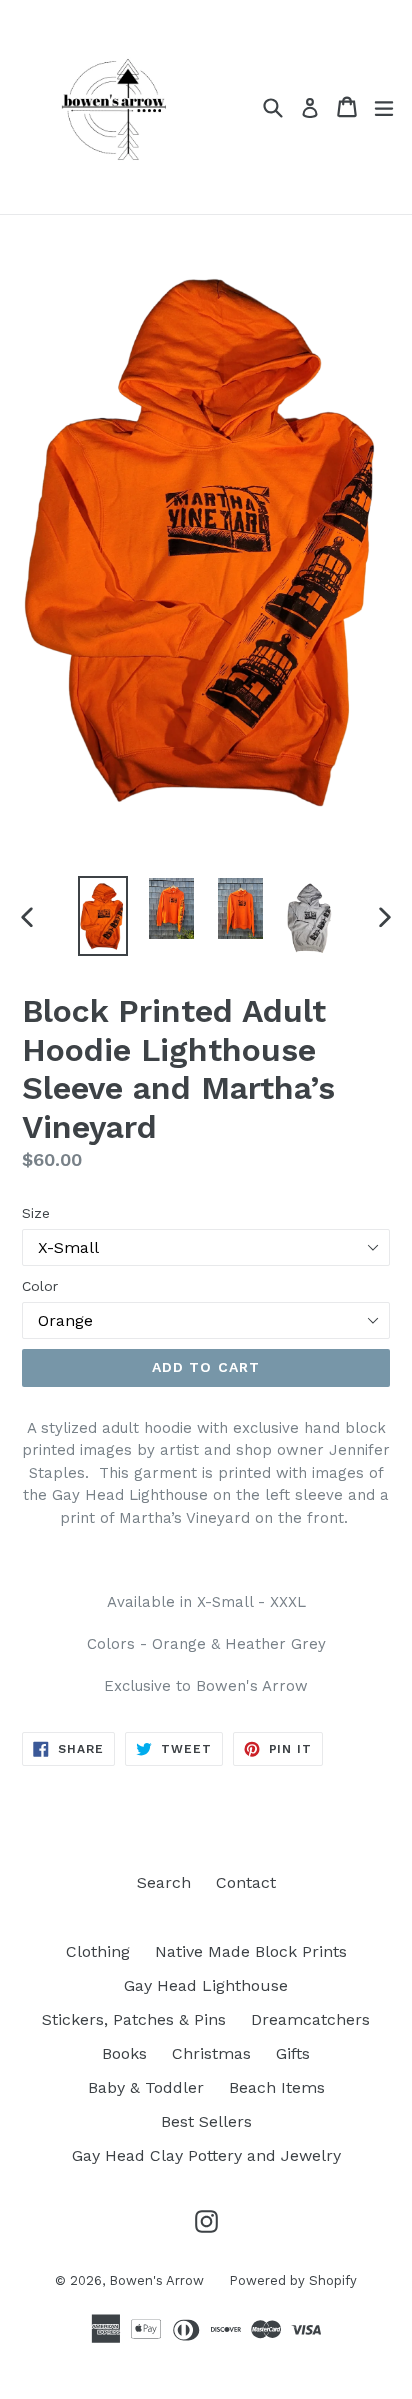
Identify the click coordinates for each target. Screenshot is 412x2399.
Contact (246, 1882)
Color (40, 1286)
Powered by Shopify (293, 2280)
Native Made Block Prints (251, 1951)
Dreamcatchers (310, 2019)
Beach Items (277, 2087)
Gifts (293, 2053)
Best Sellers (206, 2121)
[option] (102, 916)
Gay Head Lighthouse (206, 1985)
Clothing (98, 1951)
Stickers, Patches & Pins (134, 2019)
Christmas (211, 2053)
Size (36, 1213)
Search (164, 1882)
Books (124, 2053)
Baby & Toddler (146, 2087)
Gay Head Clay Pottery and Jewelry (206, 2155)
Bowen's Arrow (156, 2280)
